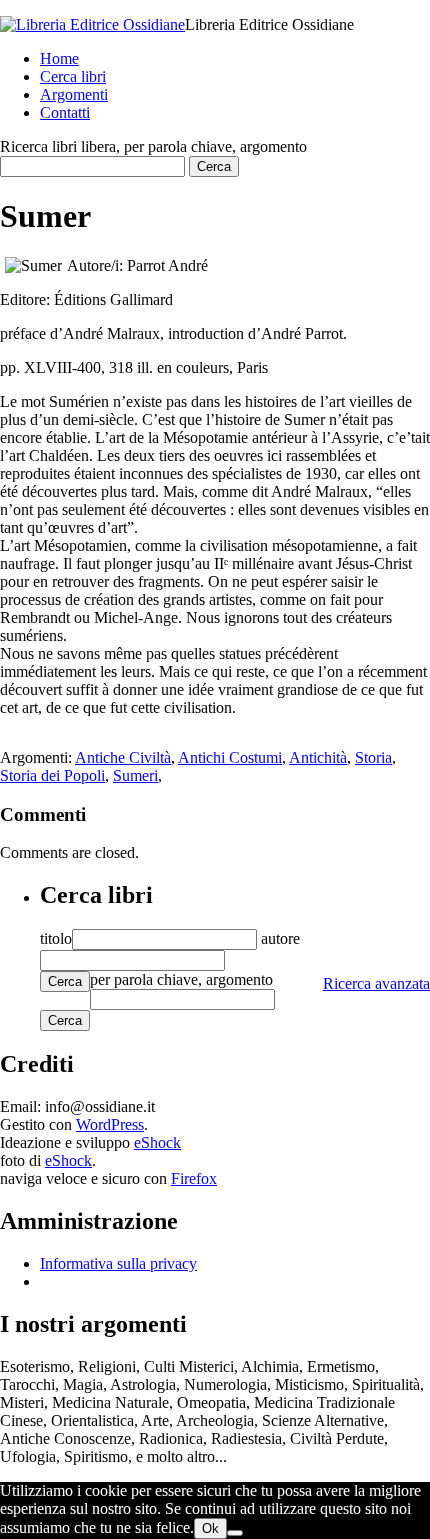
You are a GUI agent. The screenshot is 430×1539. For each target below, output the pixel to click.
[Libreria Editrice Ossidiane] (92, 24)
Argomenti (74, 94)
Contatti (65, 112)
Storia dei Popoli (52, 775)
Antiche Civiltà (123, 757)
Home (59, 58)
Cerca (65, 981)
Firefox (194, 1178)
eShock (157, 1142)
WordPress (110, 1124)
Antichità (318, 757)
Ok (210, 1528)
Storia (373, 757)
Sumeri (135, 775)
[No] (235, 1533)
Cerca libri (73, 76)
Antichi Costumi (230, 757)
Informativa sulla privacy (118, 1263)
